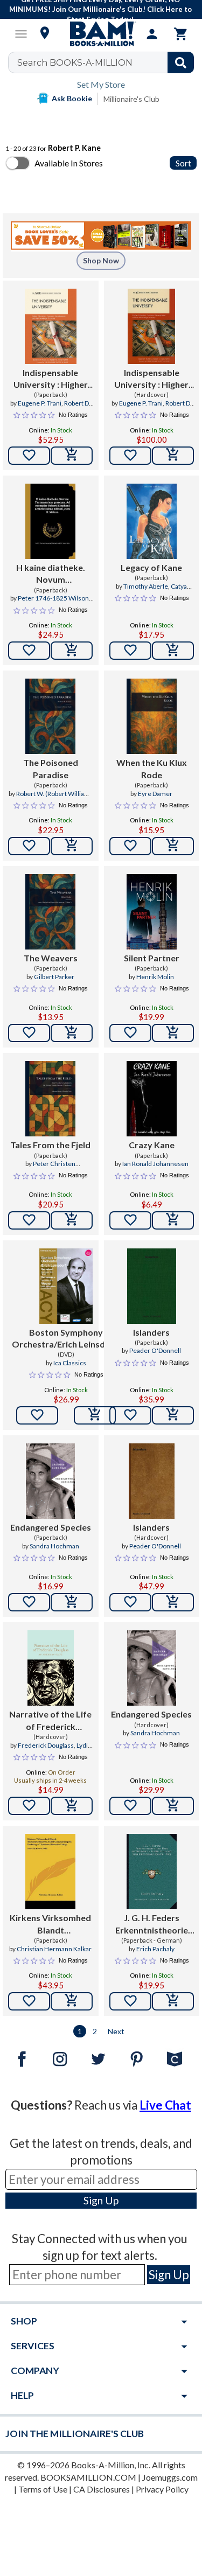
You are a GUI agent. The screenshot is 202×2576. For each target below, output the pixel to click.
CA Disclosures (102, 2489)
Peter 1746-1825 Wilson (53, 598)
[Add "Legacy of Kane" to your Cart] (173, 651)
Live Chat (165, 2105)
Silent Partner (152, 958)
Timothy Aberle (146, 586)
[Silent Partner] (152, 912)
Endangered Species (51, 1527)
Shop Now (101, 260)
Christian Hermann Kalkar (54, 1949)
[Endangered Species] (50, 1481)
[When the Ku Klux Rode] (152, 716)
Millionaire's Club (131, 99)
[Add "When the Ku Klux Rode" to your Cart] (173, 846)
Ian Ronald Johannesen (155, 1164)
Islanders (151, 1332)
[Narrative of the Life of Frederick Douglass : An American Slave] (51, 1668)
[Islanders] (152, 1286)
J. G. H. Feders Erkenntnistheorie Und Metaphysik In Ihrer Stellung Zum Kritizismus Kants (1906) (152, 1924)
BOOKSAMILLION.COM (88, 2477)
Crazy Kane (152, 1145)
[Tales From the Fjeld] (50, 1099)
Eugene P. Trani (40, 403)
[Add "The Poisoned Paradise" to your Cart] (72, 846)
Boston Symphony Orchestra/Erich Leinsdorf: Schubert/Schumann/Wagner (66, 1339)
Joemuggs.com (170, 2477)
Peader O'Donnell (155, 1350)
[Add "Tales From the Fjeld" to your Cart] (72, 1220)
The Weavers (51, 958)
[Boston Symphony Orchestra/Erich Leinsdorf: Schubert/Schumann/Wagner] (66, 1286)
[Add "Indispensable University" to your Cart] (72, 456)
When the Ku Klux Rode (152, 768)
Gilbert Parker (54, 977)
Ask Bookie (72, 98)
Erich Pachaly (155, 1949)
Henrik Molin (155, 977)
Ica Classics (70, 1363)
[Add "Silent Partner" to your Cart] (173, 1033)
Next (116, 2031)
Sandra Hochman (54, 1546)
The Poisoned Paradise (51, 768)
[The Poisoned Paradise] (50, 716)
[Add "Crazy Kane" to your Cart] (173, 1220)
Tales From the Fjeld (50, 1145)
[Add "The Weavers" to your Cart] (72, 1033)
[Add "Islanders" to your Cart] (173, 1415)
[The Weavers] (50, 912)
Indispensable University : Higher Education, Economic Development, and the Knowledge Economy (51, 379)
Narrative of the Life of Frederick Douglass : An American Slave (50, 1721)
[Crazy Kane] (152, 1099)
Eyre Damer (155, 794)
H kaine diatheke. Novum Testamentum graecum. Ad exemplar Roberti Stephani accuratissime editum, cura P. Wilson (50, 574)
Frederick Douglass (46, 1745)
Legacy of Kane (151, 567)
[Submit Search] (181, 62)
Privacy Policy (162, 2489)
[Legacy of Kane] (152, 521)
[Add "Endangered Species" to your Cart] (72, 1602)
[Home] (101, 34)
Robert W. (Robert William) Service (54, 798)
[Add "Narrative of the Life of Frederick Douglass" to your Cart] (72, 1806)
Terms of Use (43, 2489)
